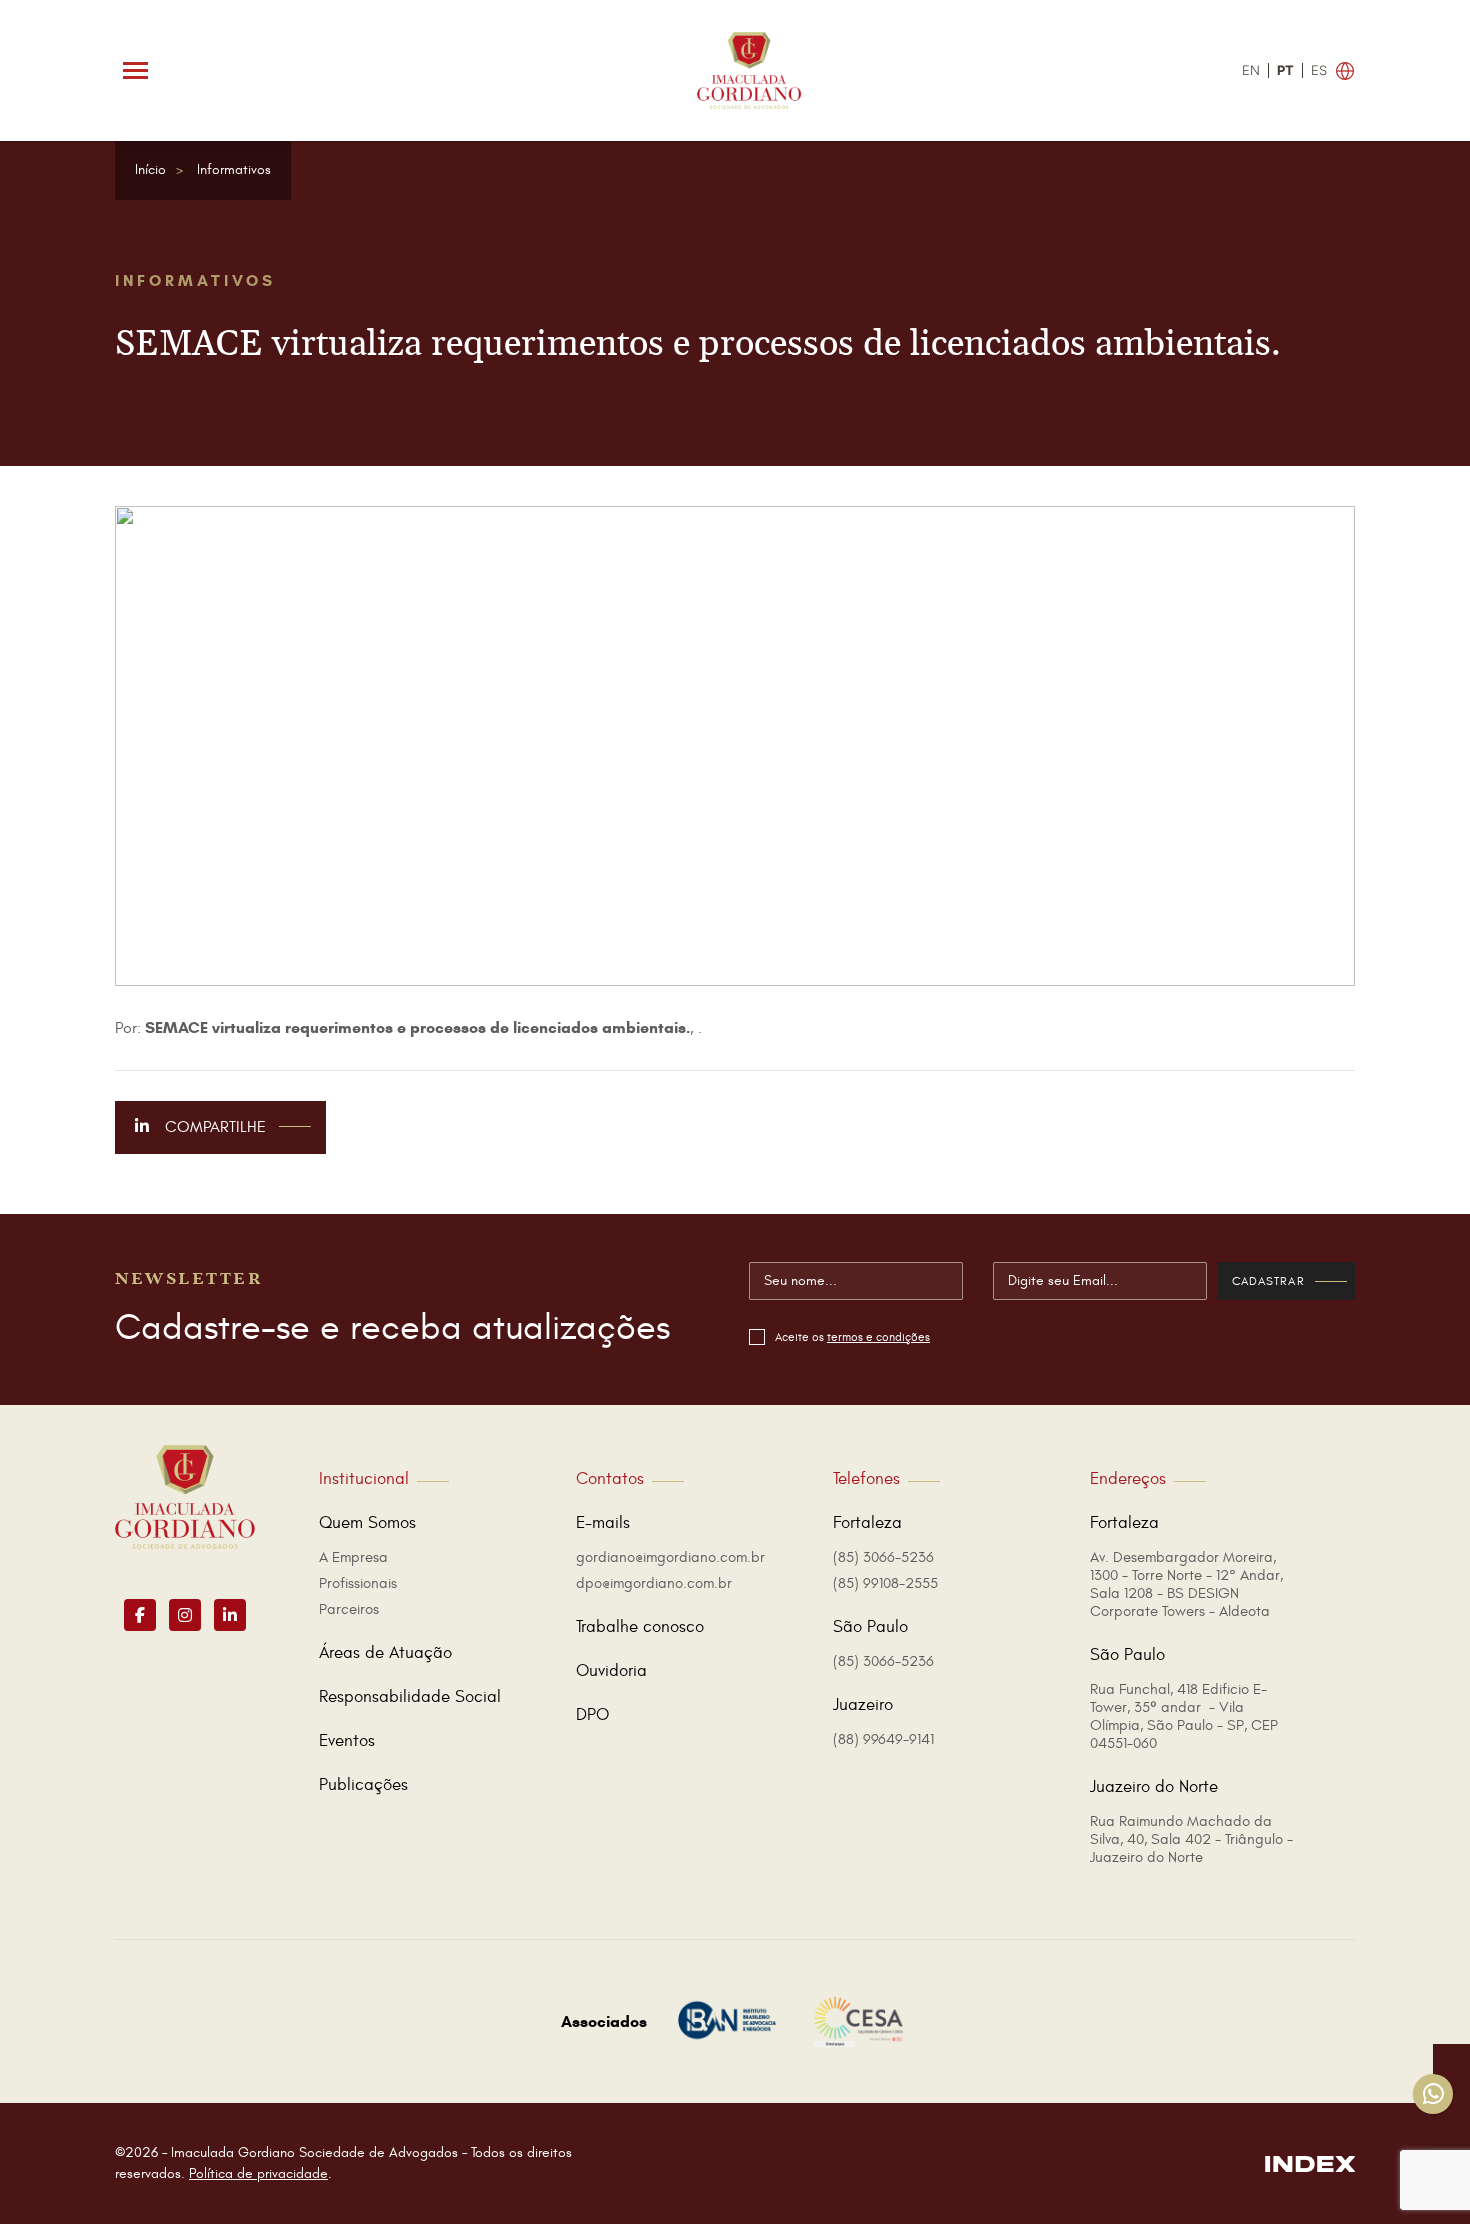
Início (150, 169)
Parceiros (349, 1609)
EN (1251, 70)
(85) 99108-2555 (885, 1583)
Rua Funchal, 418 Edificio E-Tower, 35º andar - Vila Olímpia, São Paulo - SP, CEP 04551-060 (1184, 1716)
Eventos (347, 1741)
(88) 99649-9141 (883, 1739)
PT (1285, 70)
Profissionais (358, 1583)
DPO (592, 1715)
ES (1319, 70)
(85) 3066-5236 (883, 1557)
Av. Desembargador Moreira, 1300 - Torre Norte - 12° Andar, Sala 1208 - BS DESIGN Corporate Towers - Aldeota (1186, 1584)
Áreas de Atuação (385, 1653)
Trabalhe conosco (640, 1627)
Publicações (363, 1785)
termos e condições (878, 1337)
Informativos (234, 169)
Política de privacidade (258, 2173)
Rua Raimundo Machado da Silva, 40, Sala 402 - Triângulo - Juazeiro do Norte (1191, 1839)
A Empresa (353, 1557)
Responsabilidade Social (410, 1697)
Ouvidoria (611, 1671)
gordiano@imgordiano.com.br (670, 1557)
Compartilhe (213, 1127)
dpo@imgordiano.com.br (654, 1583)
